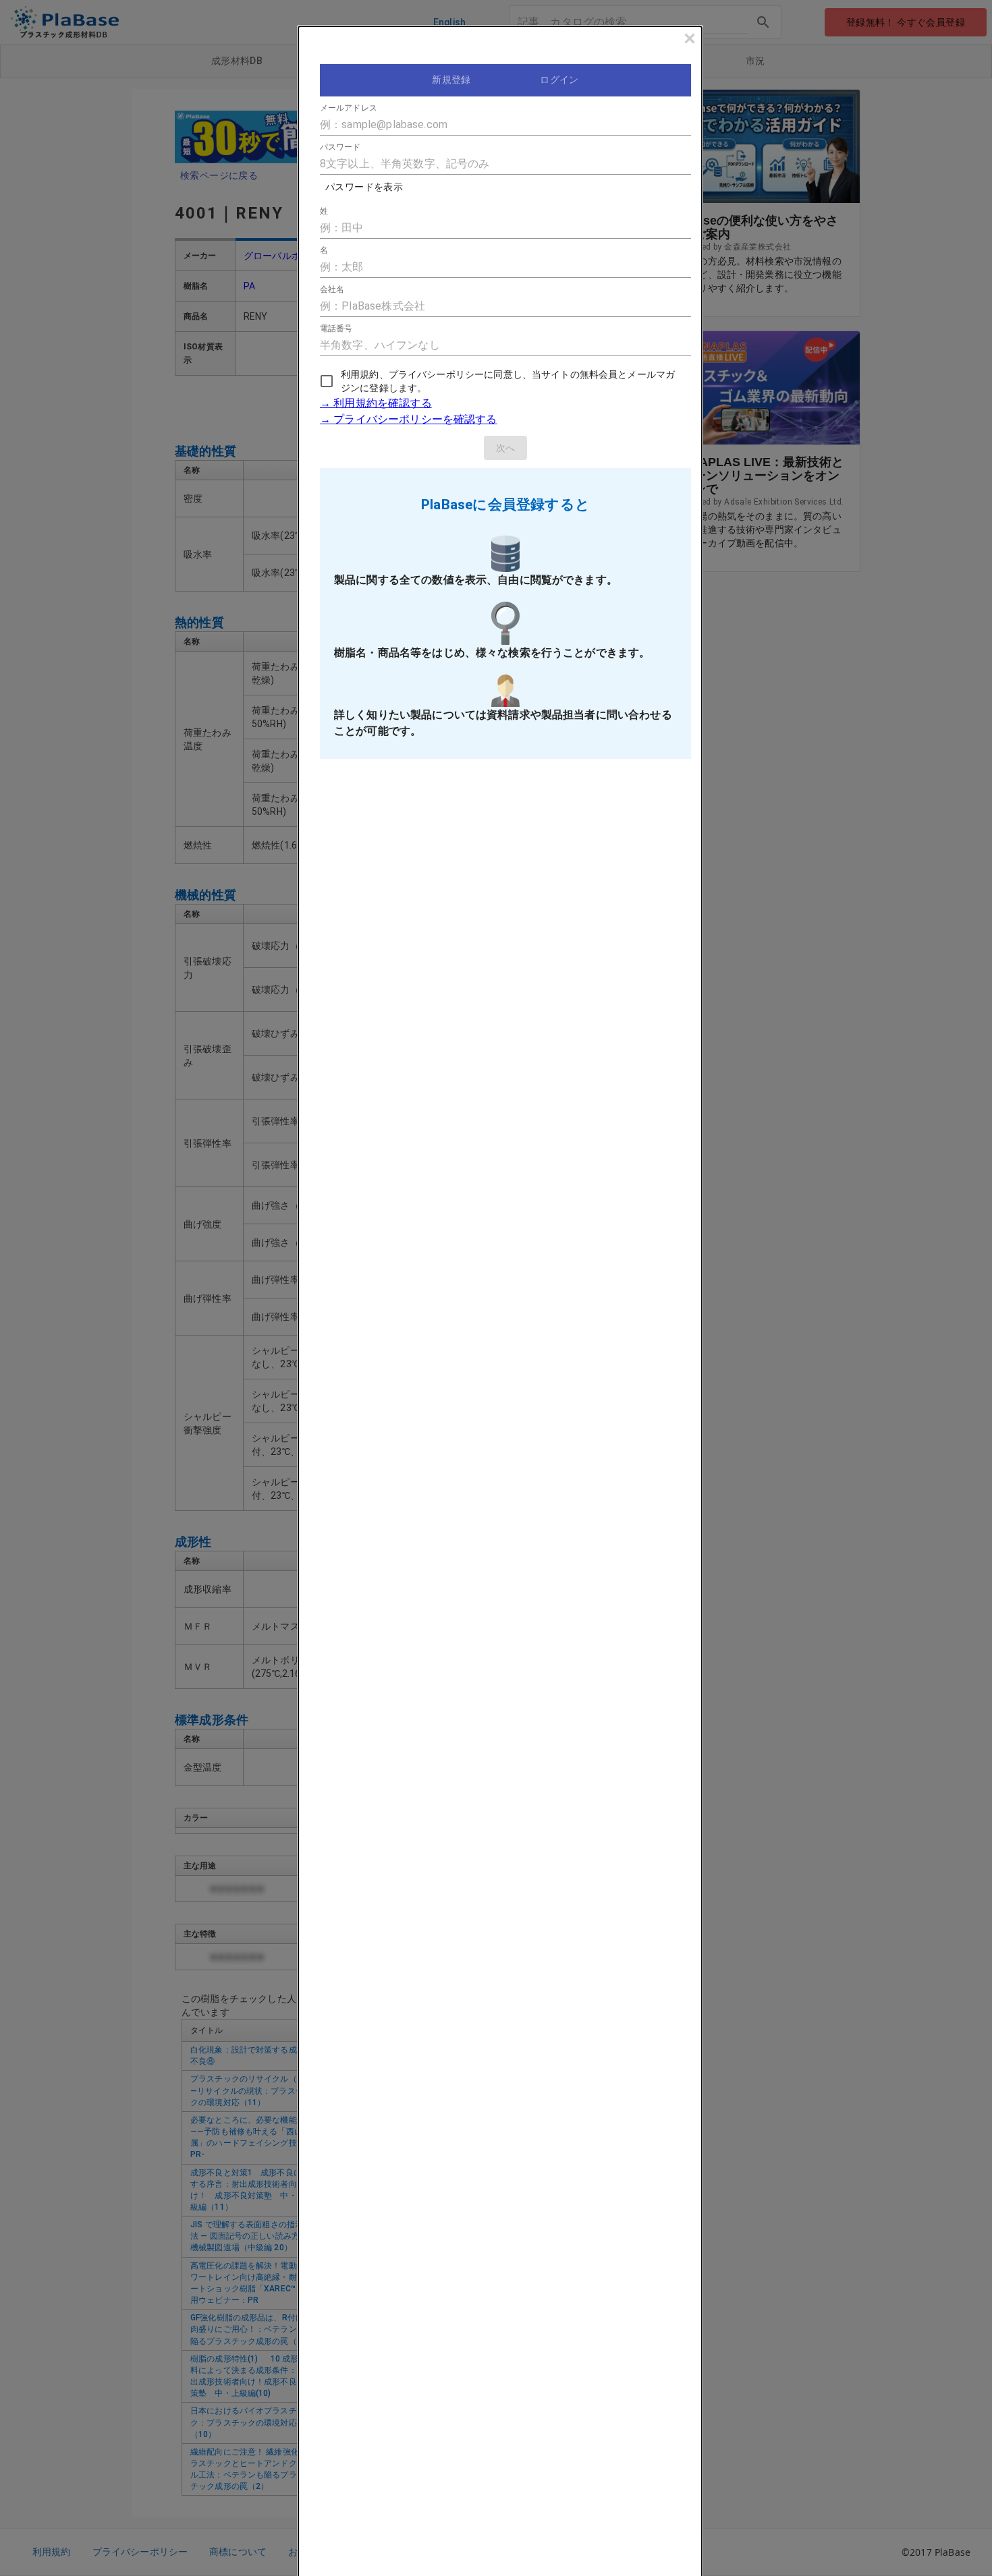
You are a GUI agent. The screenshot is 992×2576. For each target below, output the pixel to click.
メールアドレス (349, 108)
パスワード (340, 147)
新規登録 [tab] (451, 80)
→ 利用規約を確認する (376, 403)
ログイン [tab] (559, 80)
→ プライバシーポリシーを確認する (409, 419)
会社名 (332, 289)
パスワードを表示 (364, 187)
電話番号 (336, 328)
